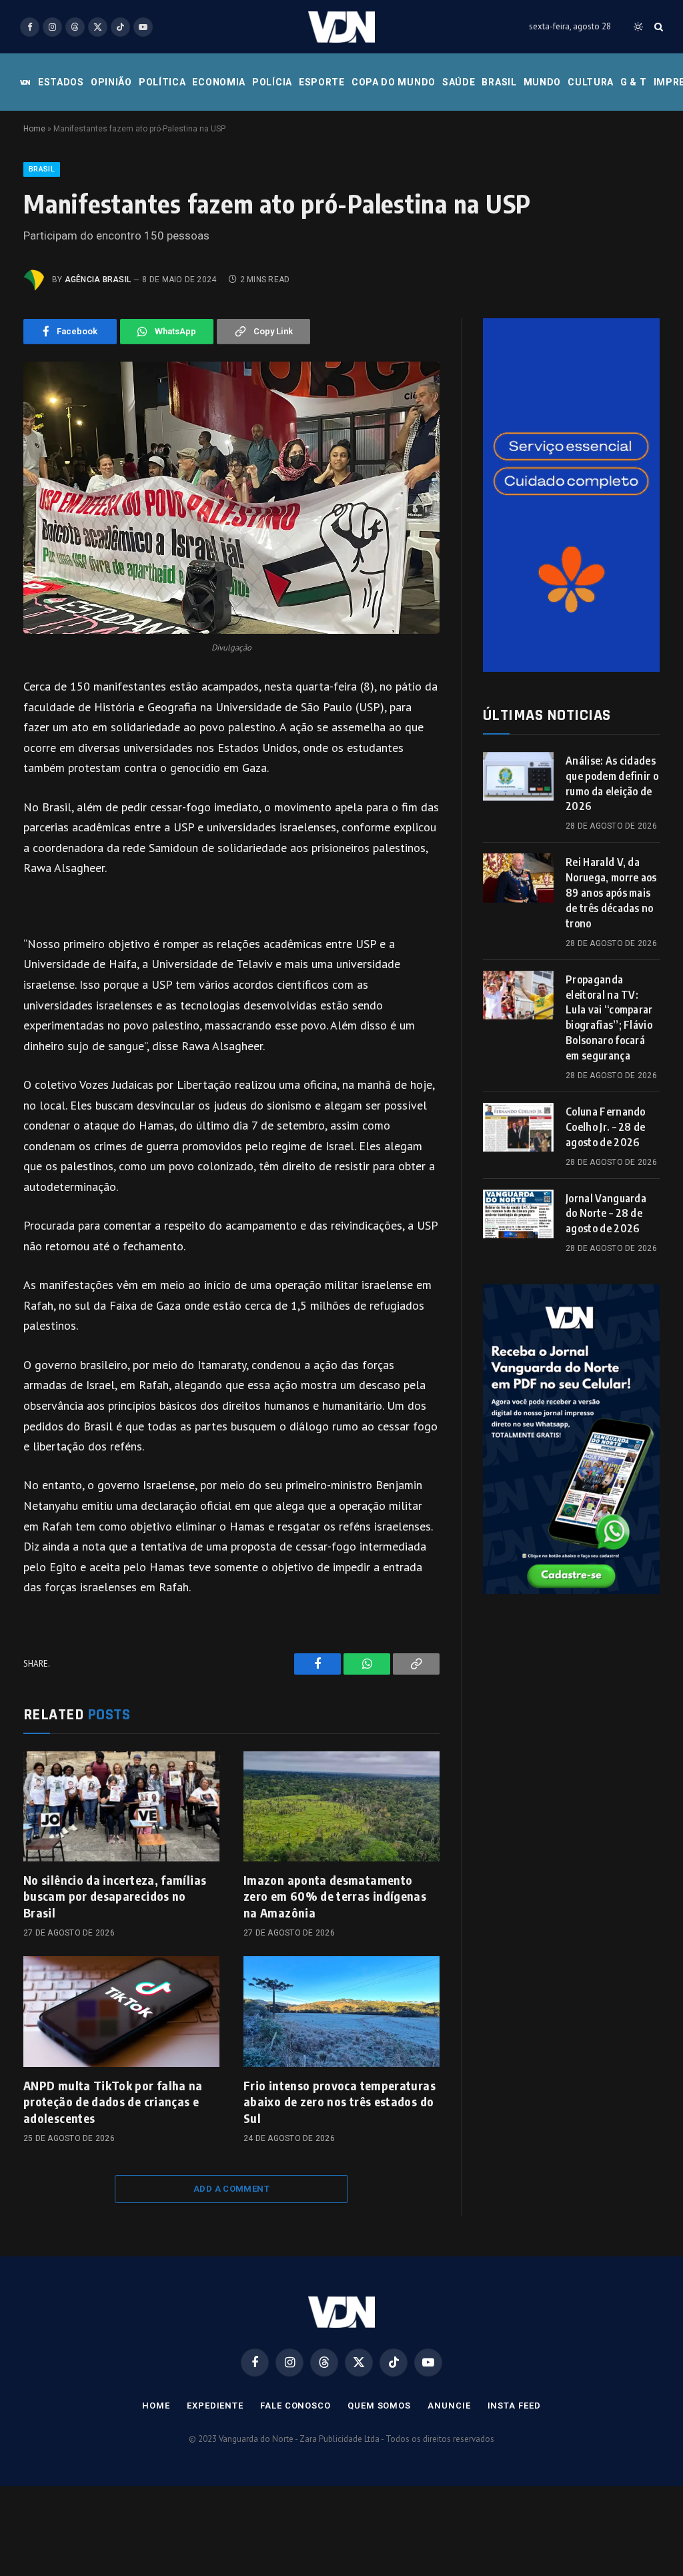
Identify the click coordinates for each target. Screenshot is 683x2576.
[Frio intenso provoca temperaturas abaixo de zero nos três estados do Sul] (341, 2011)
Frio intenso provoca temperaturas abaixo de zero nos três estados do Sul (339, 2102)
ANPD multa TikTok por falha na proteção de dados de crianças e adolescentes (113, 2102)
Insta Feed (514, 2406)
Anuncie (449, 2406)
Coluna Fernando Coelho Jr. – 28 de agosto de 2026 (606, 1127)
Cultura (591, 82)
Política (162, 82)
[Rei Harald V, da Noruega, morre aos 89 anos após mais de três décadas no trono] (518, 878)
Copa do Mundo (394, 82)
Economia (219, 82)
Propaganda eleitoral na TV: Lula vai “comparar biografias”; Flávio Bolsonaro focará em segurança (609, 1017)
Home (34, 129)
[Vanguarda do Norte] (341, 27)
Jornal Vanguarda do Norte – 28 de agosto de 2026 (606, 1214)
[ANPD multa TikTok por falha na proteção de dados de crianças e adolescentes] (121, 2011)
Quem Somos (379, 2406)
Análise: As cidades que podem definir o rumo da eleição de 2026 (612, 784)
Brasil (499, 82)
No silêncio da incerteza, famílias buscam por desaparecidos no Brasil (115, 1896)
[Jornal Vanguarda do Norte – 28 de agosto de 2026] (518, 1214)
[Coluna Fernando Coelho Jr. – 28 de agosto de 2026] (518, 1127)
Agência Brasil (98, 280)
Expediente (215, 2406)
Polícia (272, 82)
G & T (634, 82)
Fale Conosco (295, 2406)
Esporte (322, 82)
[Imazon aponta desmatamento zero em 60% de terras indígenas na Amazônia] (341, 1806)
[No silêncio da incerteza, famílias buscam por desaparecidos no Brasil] (121, 1806)
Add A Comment (231, 2189)
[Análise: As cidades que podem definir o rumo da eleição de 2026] (518, 776)
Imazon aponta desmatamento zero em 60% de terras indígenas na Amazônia (335, 1896)
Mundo (543, 82)
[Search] (657, 27)
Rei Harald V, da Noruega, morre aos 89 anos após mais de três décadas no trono (611, 893)
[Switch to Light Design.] (638, 27)
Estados (61, 82)
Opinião (111, 82)
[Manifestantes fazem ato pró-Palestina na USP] (231, 498)
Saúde (459, 82)
